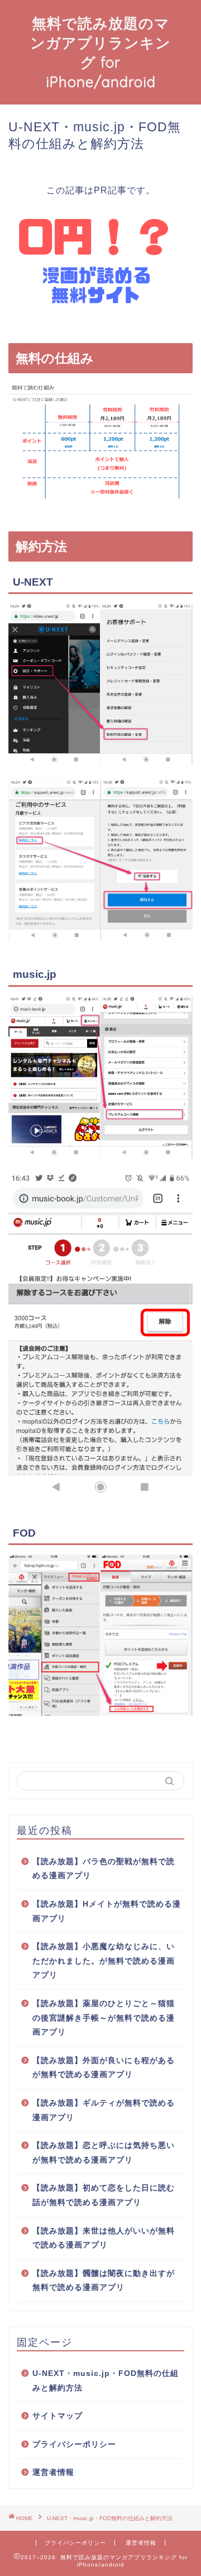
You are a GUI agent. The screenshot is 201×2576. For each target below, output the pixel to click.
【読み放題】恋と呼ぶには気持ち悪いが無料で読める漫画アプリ (104, 2153)
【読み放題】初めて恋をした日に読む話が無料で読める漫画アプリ (104, 2195)
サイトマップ (58, 2416)
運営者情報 (53, 2472)
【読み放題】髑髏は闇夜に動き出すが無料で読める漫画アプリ (104, 2281)
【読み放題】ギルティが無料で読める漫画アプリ (104, 2110)
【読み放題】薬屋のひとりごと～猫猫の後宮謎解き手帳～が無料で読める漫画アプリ (104, 2018)
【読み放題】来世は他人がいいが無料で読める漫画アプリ (104, 2238)
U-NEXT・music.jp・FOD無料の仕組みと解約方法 (106, 2381)
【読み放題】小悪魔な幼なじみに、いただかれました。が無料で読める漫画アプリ (104, 1961)
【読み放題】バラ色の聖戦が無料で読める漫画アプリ (104, 1869)
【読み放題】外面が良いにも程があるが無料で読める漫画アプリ (104, 2068)
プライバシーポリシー (74, 2444)
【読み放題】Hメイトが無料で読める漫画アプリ (107, 1911)
